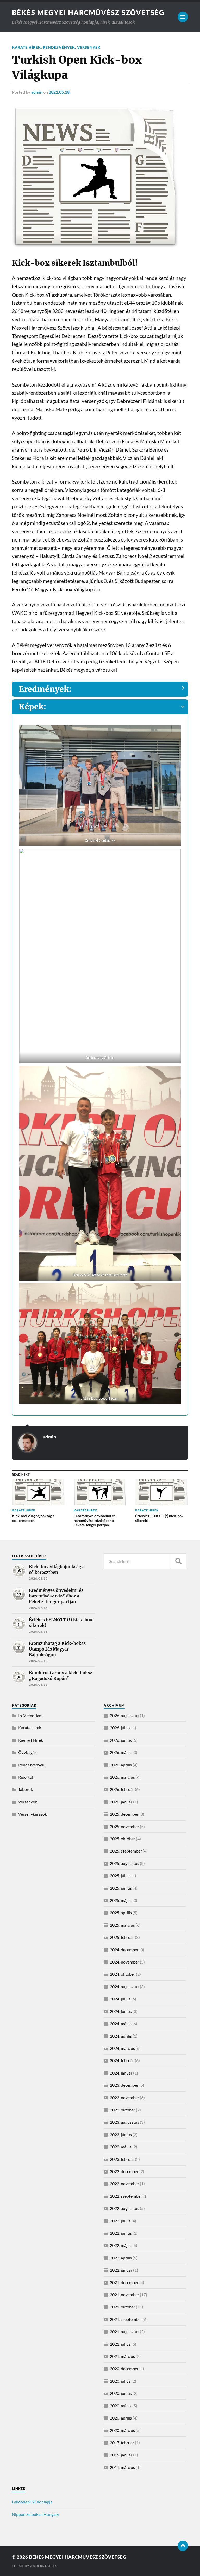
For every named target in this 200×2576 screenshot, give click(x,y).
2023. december (124, 2085)
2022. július (120, 2221)
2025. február (122, 1937)
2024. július (120, 1999)
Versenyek (89, 47)
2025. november (124, 1826)
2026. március (122, 1777)
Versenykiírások (33, 1814)
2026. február (122, 1789)
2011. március (122, 2467)
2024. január (121, 2073)
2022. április (121, 2258)
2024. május (121, 2023)
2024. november (124, 1962)
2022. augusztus (124, 2208)
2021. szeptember (126, 2319)
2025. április (121, 1912)
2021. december (124, 2282)
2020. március (122, 2430)
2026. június (121, 1740)
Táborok (26, 1789)
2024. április (121, 2036)
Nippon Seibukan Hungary (36, 2514)
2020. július (120, 2381)
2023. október (123, 2110)
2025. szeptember (126, 1851)
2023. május (121, 2147)
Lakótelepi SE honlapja (32, 2502)
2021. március (122, 2356)
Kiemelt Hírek (31, 1740)
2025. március (122, 1925)
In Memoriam (30, 1715)
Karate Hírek (26, 47)
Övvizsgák (27, 1752)
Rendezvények (59, 47)
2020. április (121, 2418)
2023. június (121, 2134)
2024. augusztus (124, 1987)
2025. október (123, 1839)
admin (37, 92)
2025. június (121, 1888)
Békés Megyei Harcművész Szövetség (88, 12)
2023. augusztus (124, 2122)
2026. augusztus (124, 1715)
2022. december (124, 2171)
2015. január (121, 2455)
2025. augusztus (124, 1863)
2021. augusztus (124, 2332)
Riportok (26, 1777)
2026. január (121, 1802)
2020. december (124, 2368)
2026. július (120, 1728)
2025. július (120, 1876)
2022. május (121, 2245)
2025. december (124, 1814)
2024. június (121, 2011)
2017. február (122, 2443)
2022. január (121, 2270)
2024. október (123, 1974)
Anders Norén (44, 2566)
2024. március (122, 2048)
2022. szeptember (126, 2196)
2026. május (121, 1752)
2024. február (122, 2060)
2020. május (121, 2406)
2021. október (123, 2307)
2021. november (124, 2295)
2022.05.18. (60, 92)
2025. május (121, 1900)
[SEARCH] (178, 1561)
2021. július (120, 2344)
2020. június (121, 2393)
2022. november (124, 2184)
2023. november (124, 2098)
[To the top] (183, 2546)
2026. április (121, 1765)
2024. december (124, 1950)
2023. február (122, 2159)
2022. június (121, 2233)
